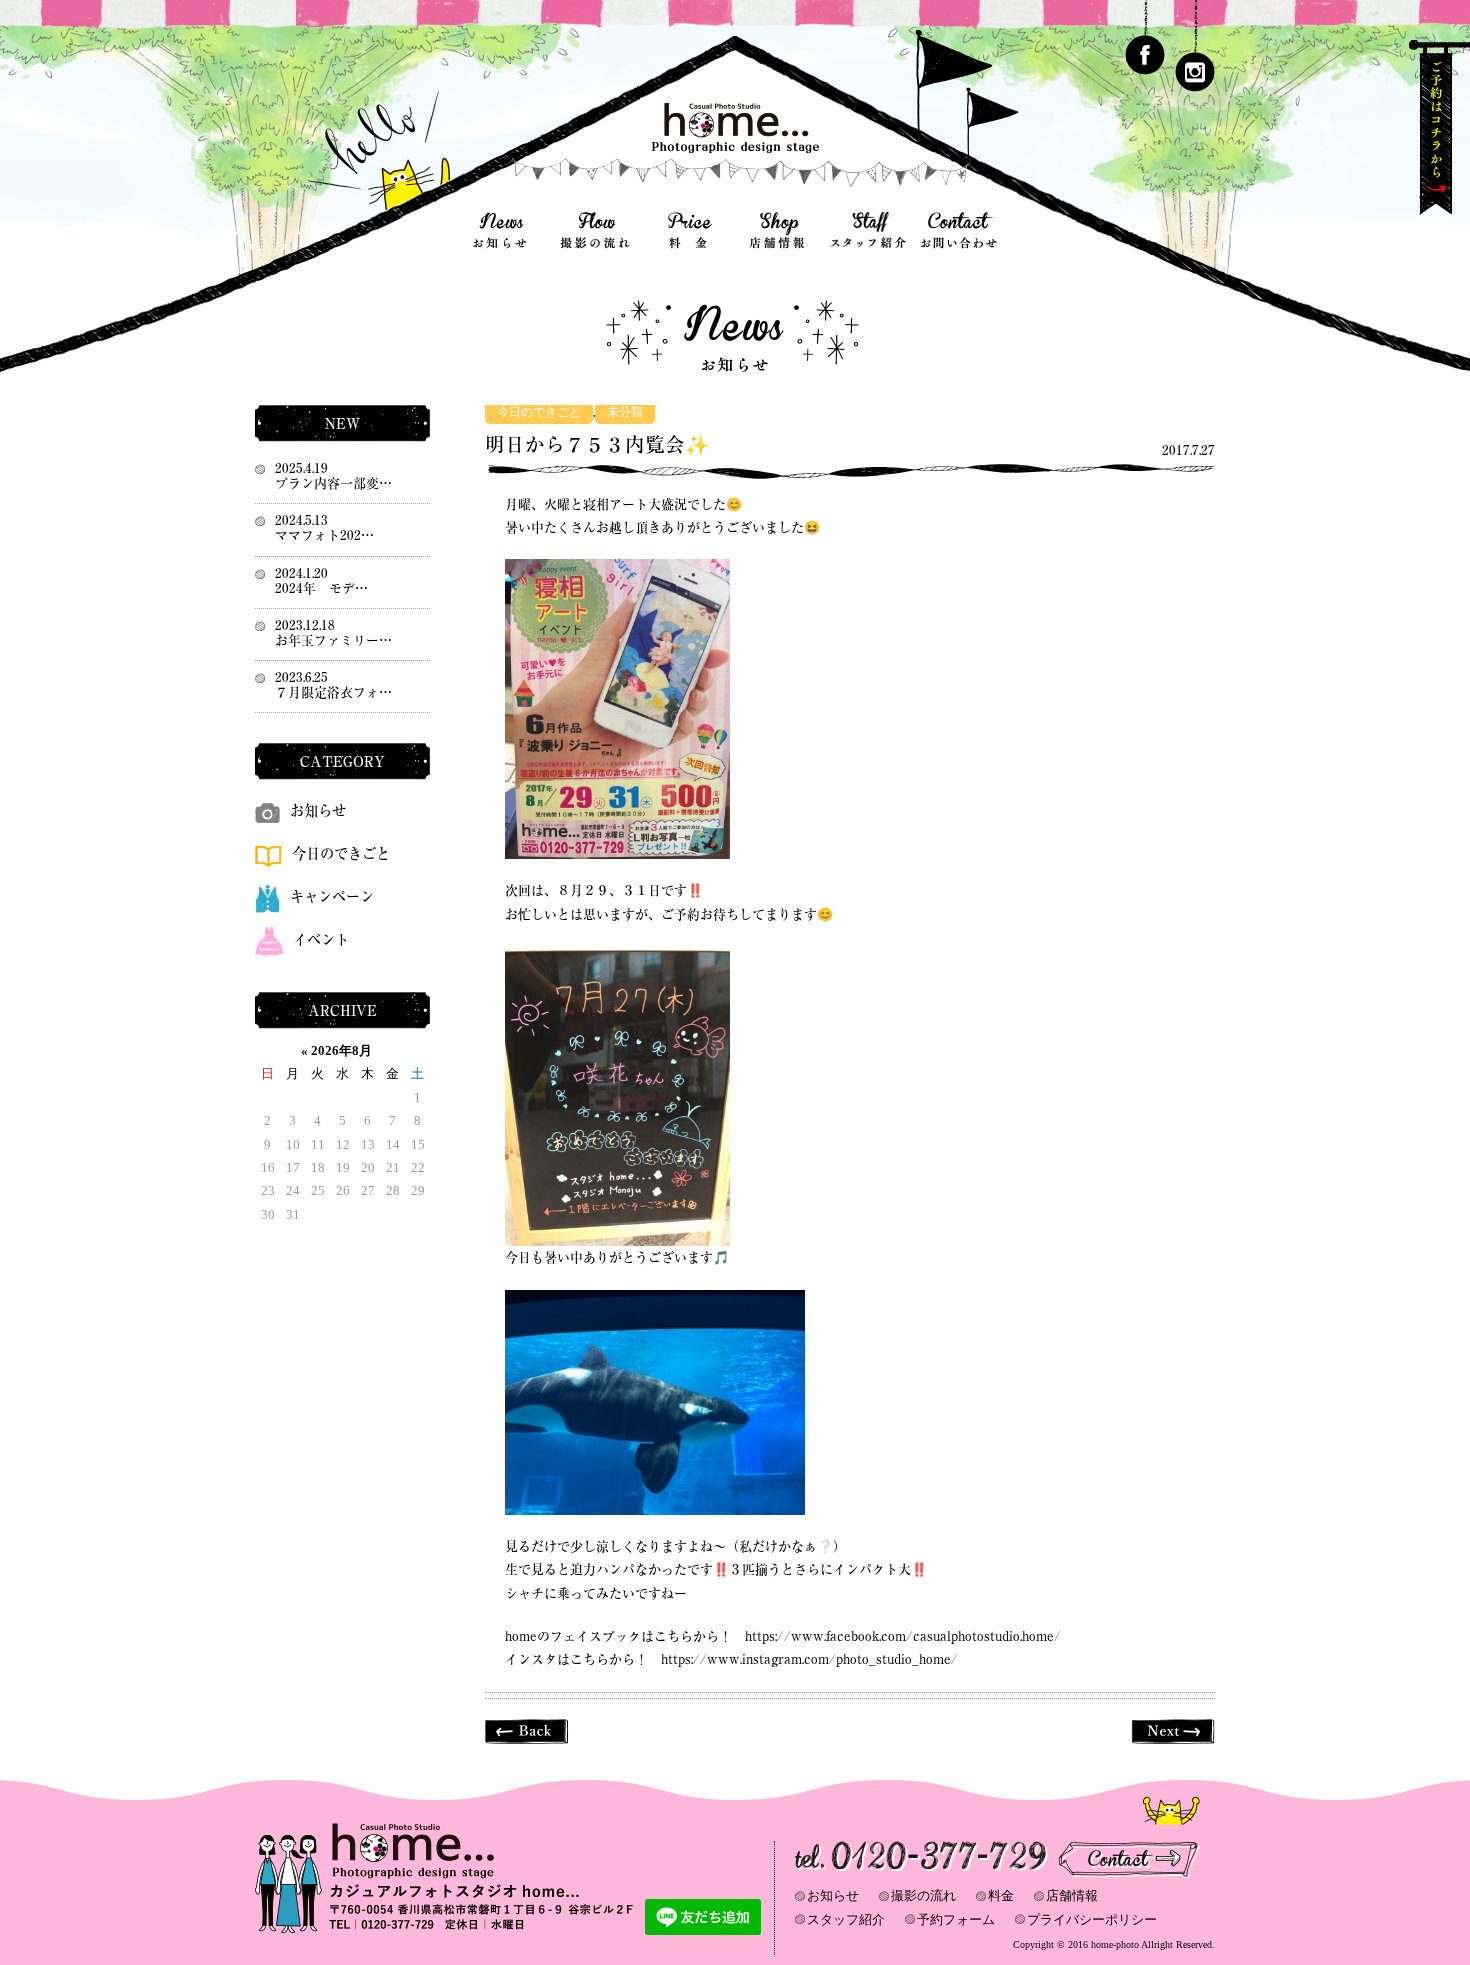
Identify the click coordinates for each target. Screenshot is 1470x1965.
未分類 (625, 412)
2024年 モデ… (321, 588)
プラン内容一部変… (333, 483)
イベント (321, 939)
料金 (1001, 1895)
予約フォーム (956, 1919)
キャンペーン (332, 896)
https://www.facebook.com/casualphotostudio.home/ (903, 1636)
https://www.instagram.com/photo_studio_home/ (809, 1659)
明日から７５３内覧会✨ (597, 444)
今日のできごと (539, 412)
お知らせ (318, 810)
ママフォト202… (324, 535)
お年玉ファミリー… (333, 640)
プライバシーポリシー (1092, 1919)
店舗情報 (1072, 1895)
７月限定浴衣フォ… (333, 692)
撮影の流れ (923, 1895)
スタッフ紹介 (846, 1919)
